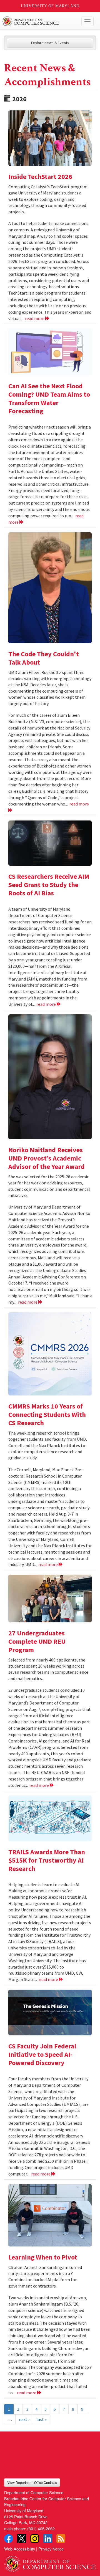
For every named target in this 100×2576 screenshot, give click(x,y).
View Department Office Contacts (32, 2482)
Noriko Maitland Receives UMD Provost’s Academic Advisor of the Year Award (47, 1158)
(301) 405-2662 (41, 2528)
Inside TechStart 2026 (40, 177)
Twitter (22, 2539)
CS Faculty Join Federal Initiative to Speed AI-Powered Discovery (42, 2054)
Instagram (35, 2539)
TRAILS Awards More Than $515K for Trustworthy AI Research (47, 1860)
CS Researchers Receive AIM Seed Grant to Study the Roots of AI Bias (49, 885)
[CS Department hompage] (50, 2562)
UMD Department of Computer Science (40, 21)
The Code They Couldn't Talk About (44, 658)
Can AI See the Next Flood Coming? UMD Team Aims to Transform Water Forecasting (49, 398)
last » (42, 2419)
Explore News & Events (50, 43)
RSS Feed (61, 2539)
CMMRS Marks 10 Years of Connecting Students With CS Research (47, 1414)
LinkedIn (48, 2539)
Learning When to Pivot (43, 2257)
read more (35, 318)
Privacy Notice (51, 2549)
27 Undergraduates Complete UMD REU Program (37, 1641)
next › (24, 2419)
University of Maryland (50, 6)
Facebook (9, 2539)
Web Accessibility (20, 2549)
